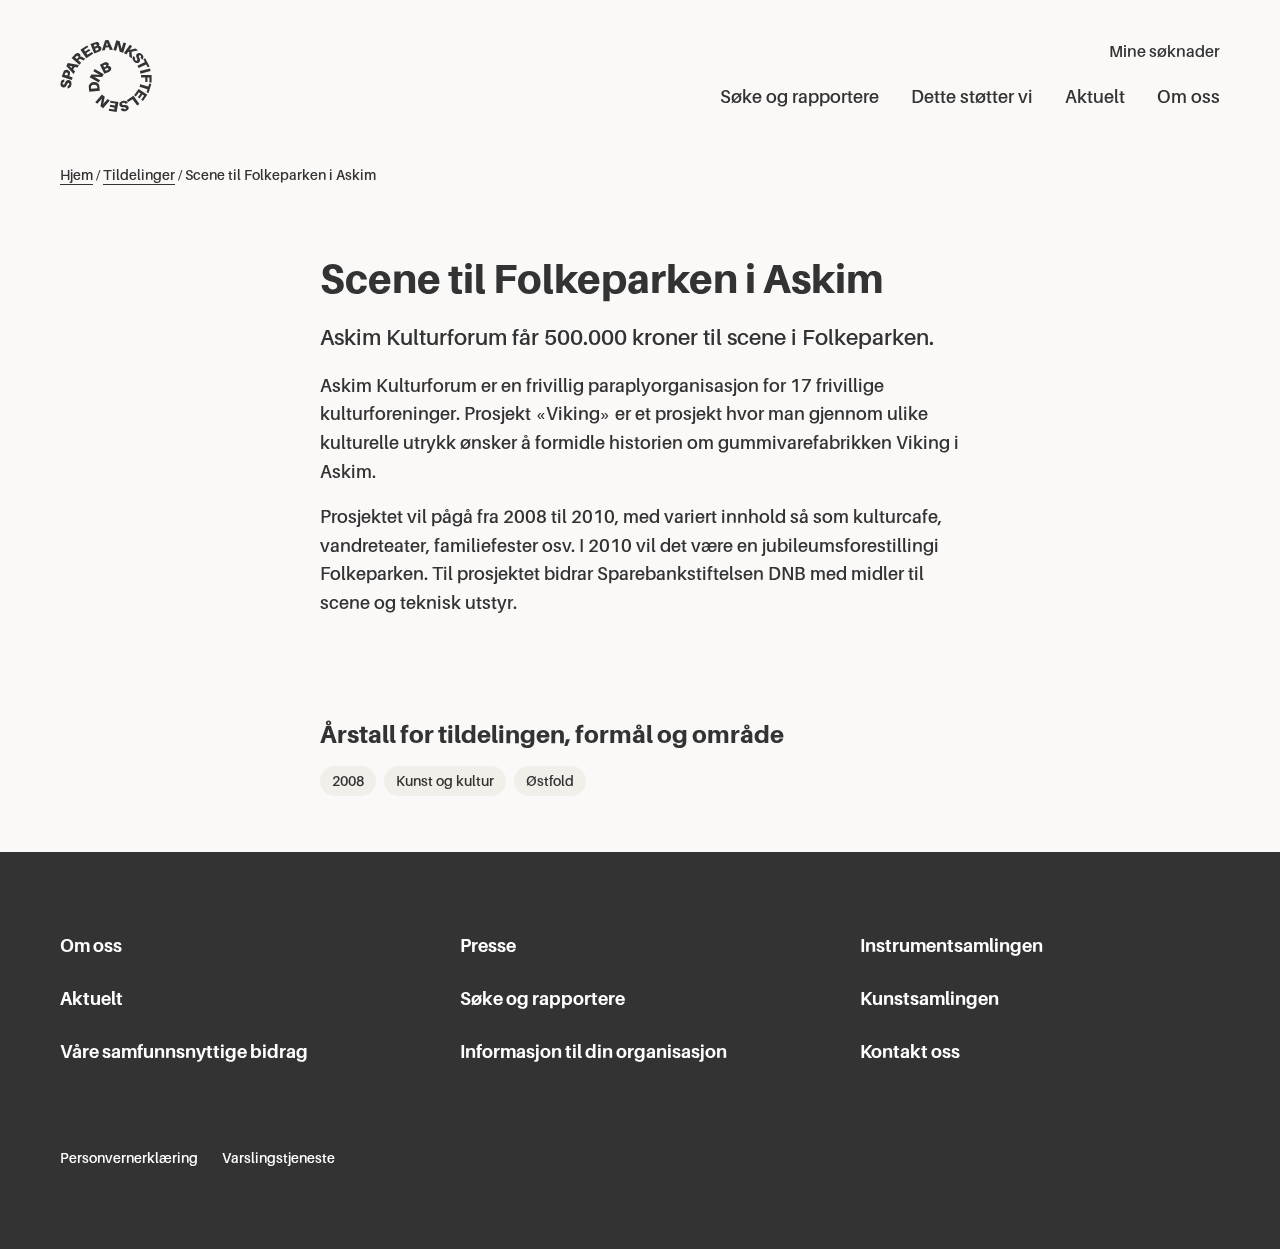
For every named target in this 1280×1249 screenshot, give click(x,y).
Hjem (76, 175)
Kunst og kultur (445, 781)
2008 (348, 781)
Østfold (550, 781)
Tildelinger (139, 175)
